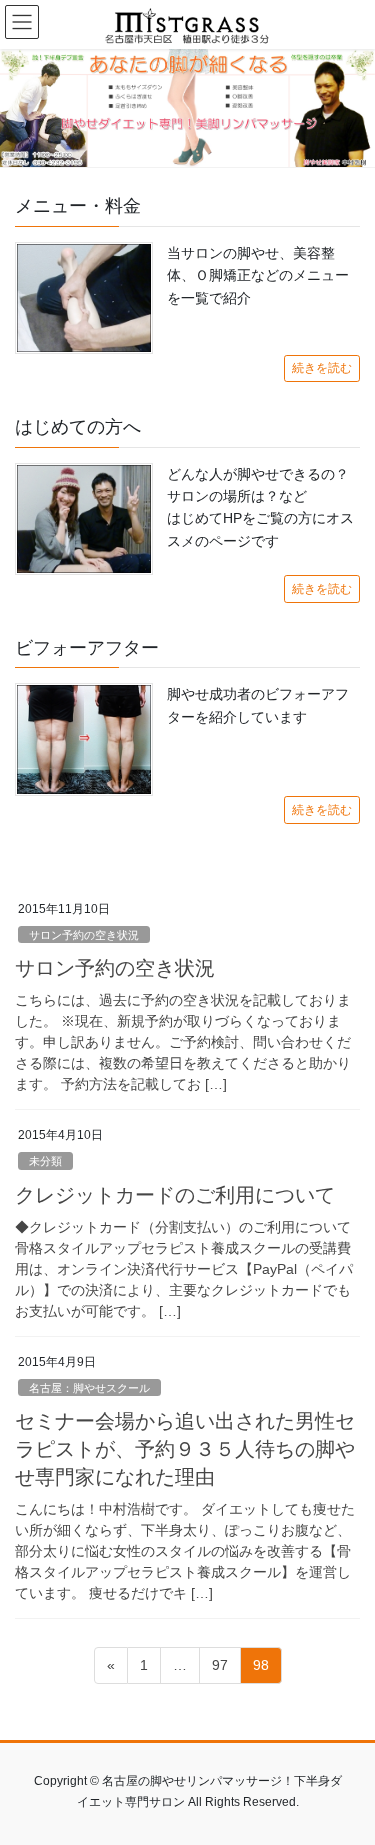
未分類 (45, 1161)
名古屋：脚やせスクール (89, 1388)
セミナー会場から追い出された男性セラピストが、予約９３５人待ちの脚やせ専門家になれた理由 (185, 1449)
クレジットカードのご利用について (175, 1195)
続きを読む (322, 368)
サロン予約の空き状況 (84, 935)
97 (219, 1670)
